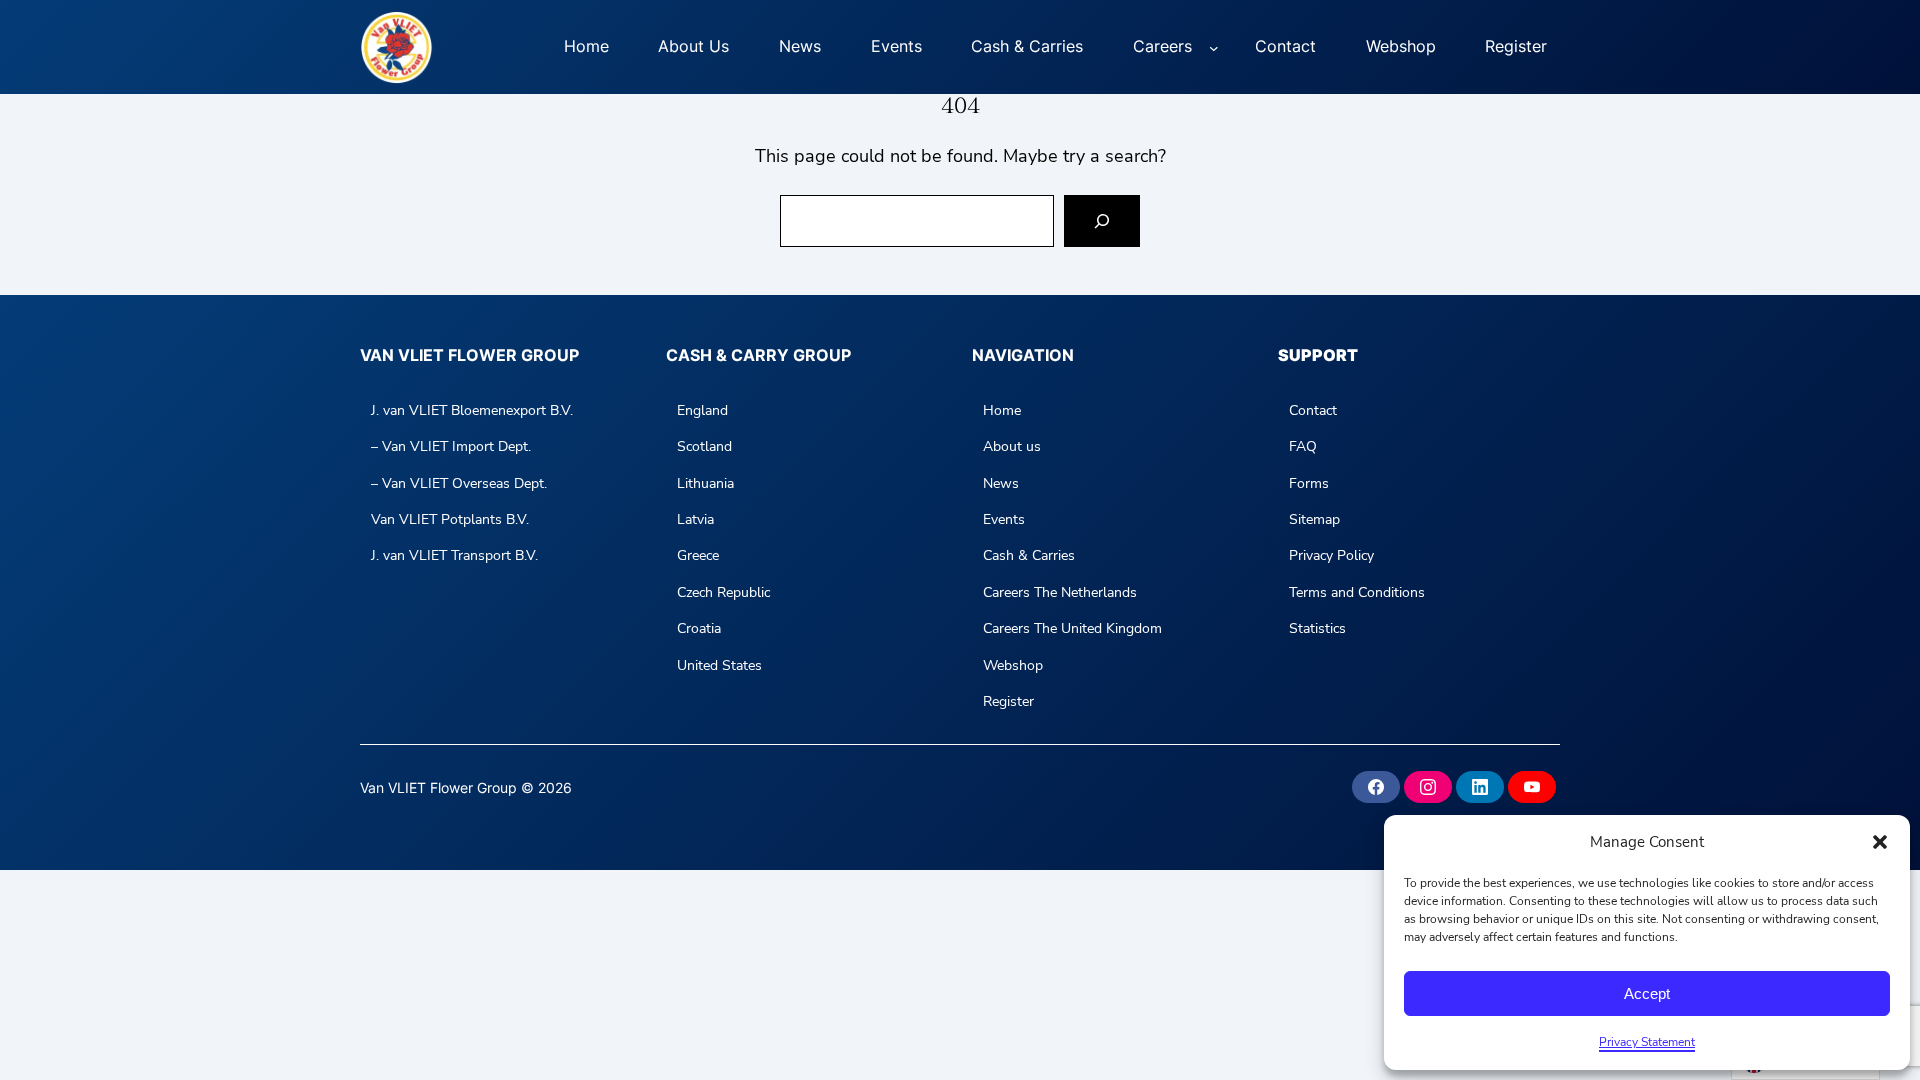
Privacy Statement (1647, 1042)
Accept (1647, 993)
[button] (1880, 842)
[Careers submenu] (1214, 47)
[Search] (1102, 221)
